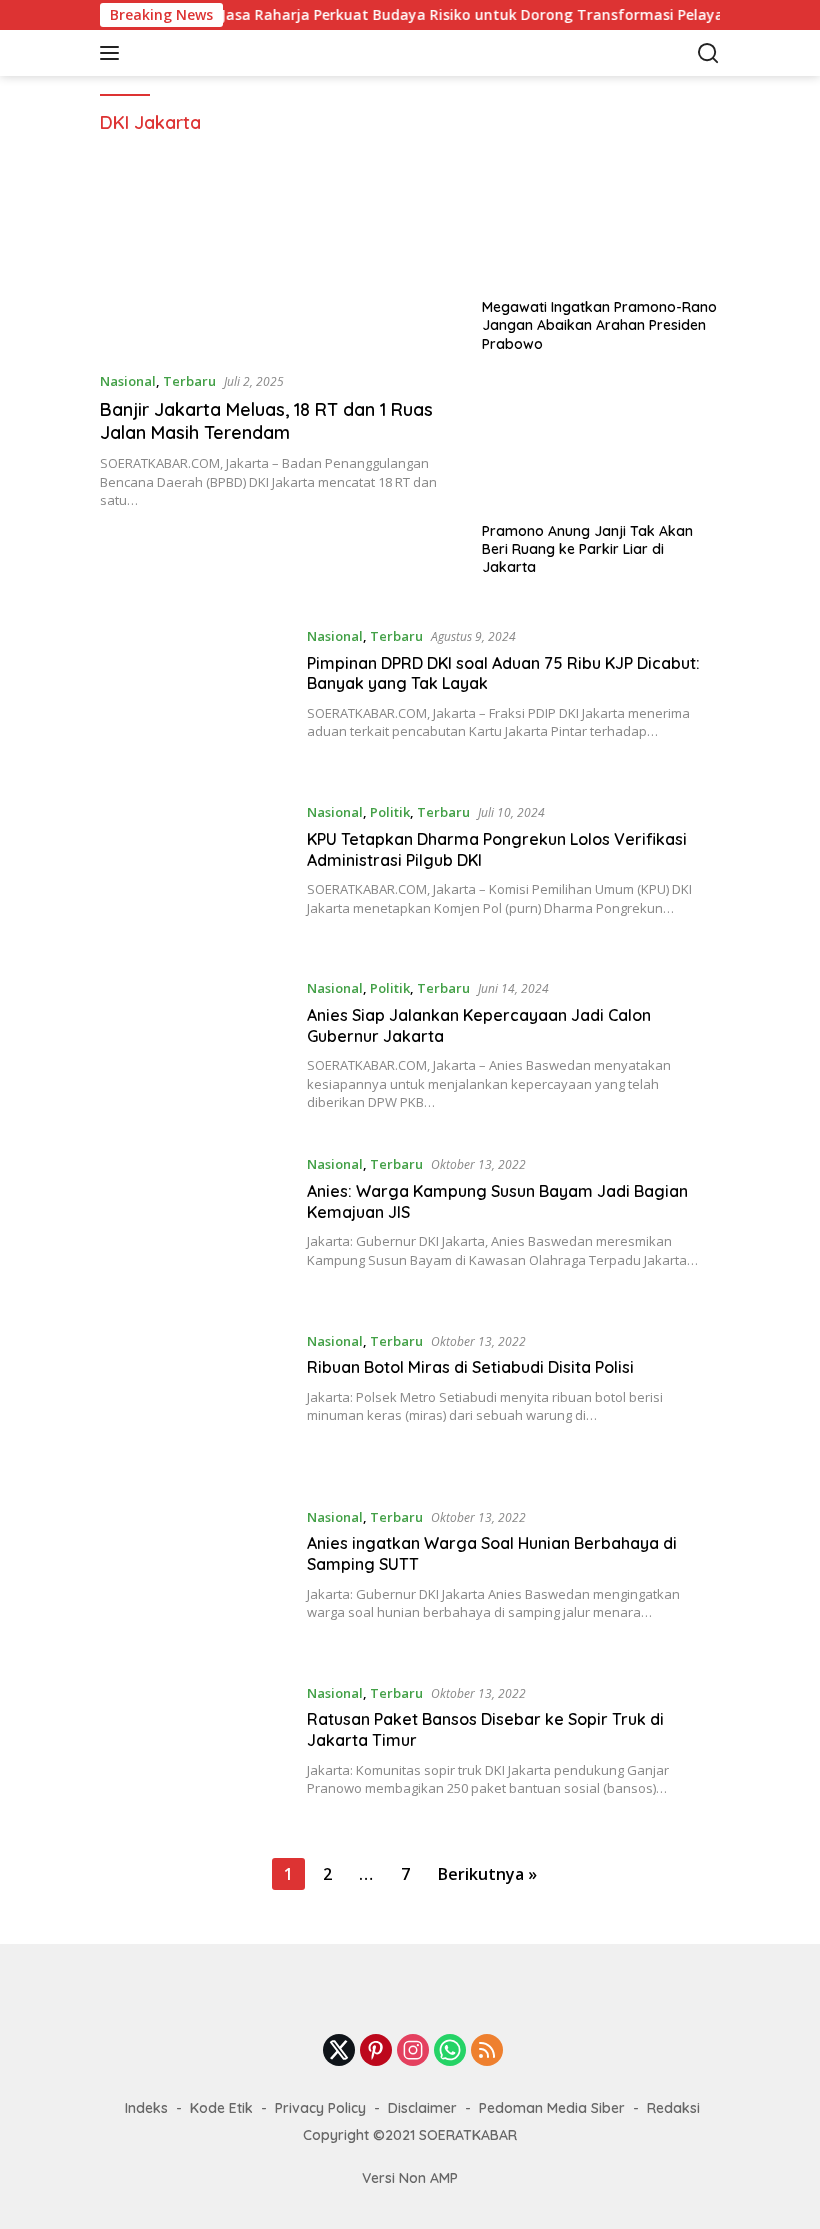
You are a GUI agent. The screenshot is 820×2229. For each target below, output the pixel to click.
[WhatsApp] (450, 2051)
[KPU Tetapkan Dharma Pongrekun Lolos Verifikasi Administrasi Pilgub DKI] (196, 874)
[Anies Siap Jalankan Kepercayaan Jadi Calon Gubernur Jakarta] (196, 1050)
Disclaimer (422, 2108)
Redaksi (673, 2108)
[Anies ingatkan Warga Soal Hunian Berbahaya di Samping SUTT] (196, 1579)
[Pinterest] (376, 2051)
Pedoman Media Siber (552, 2108)
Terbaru (189, 381)
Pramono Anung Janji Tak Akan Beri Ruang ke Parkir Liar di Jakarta (587, 549)
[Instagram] (413, 2051)
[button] (113, 53)
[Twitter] (339, 2051)
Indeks (146, 2108)
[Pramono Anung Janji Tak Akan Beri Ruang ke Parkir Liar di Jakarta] (601, 445)
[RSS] (487, 2051)
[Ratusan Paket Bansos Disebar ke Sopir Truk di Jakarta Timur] (196, 1755)
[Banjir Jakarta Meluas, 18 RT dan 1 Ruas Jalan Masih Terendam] (278, 254)
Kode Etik (221, 2108)
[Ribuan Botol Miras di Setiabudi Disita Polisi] (196, 1403)
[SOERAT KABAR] (234, 53)
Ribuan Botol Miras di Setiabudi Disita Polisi (470, 1367)
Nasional (128, 381)
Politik (390, 812)
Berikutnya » (487, 1874)
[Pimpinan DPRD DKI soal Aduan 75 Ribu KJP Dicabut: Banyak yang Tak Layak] (196, 698)
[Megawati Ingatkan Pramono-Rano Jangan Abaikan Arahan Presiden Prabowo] (601, 221)
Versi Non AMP (410, 2178)
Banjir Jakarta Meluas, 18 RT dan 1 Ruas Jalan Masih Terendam (266, 421)
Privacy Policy (320, 2108)
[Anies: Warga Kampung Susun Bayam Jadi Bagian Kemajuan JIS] (196, 1226)
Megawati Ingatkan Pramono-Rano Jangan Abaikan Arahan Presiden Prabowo (599, 325)
